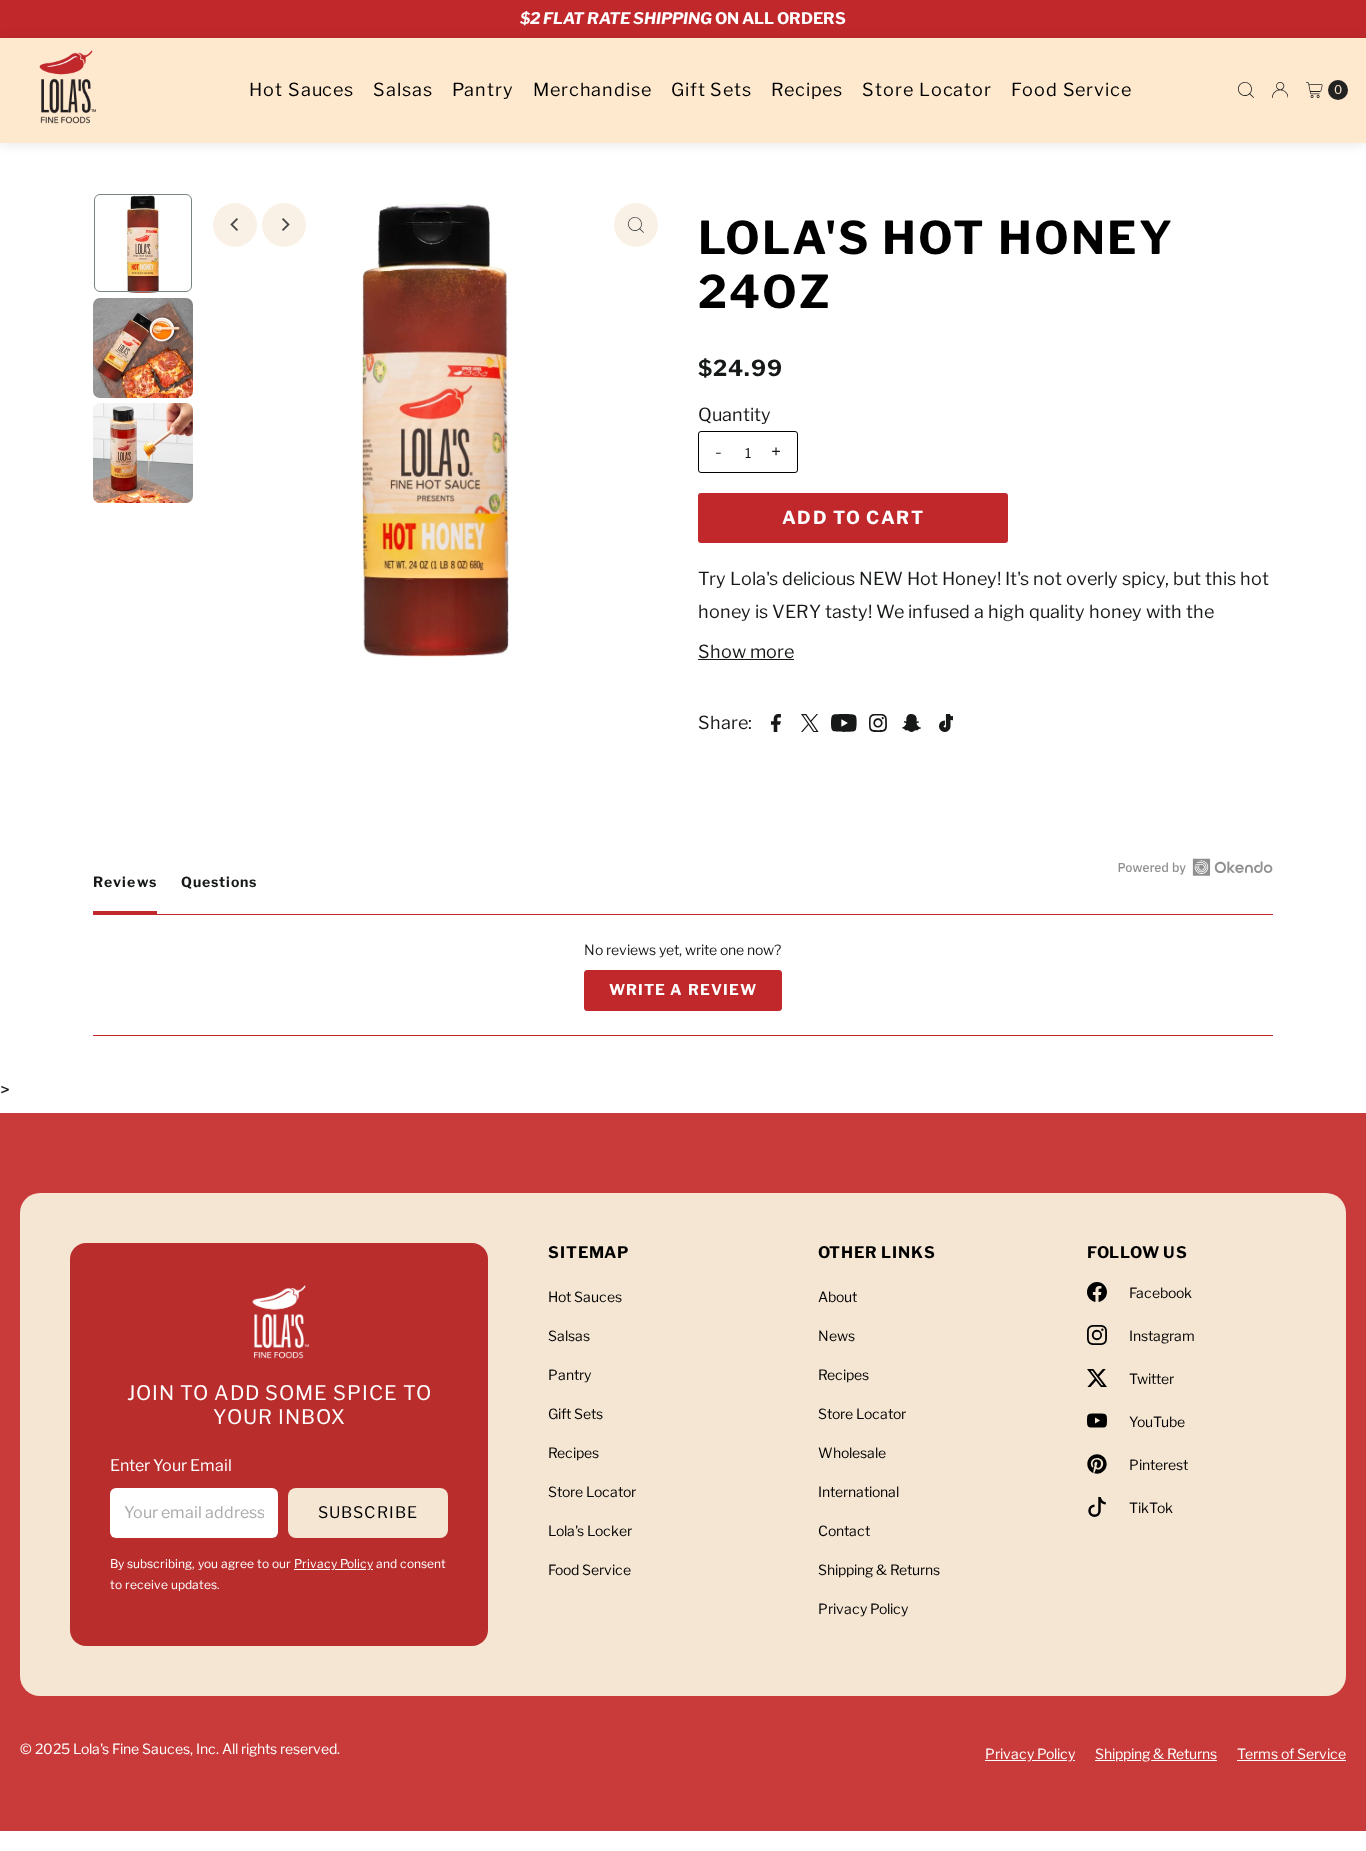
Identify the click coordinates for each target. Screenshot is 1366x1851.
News (836, 1335)
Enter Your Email (171, 1465)
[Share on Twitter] (810, 722)
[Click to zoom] (636, 225)
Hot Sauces (301, 89)
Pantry (483, 89)
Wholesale (852, 1452)
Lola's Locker (590, 1530)
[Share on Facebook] (776, 722)
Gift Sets (711, 89)
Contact (844, 1530)
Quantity (734, 414)
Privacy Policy (333, 1563)
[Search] (1246, 90)
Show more (746, 651)
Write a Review (696, 995)
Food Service (1071, 89)
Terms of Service (1291, 1753)
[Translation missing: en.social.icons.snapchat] (912, 722)
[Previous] (235, 225)
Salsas (402, 89)
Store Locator (927, 89)
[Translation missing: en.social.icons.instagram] (878, 722)
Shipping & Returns (879, 1569)
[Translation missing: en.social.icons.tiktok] (946, 722)
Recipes (807, 89)
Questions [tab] (219, 893)
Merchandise (592, 89)
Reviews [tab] (124, 893)
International (858, 1491)
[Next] (284, 225)
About (837, 1296)
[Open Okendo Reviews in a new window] (1195, 867)
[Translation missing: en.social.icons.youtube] (844, 722)
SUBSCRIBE (368, 1512)
